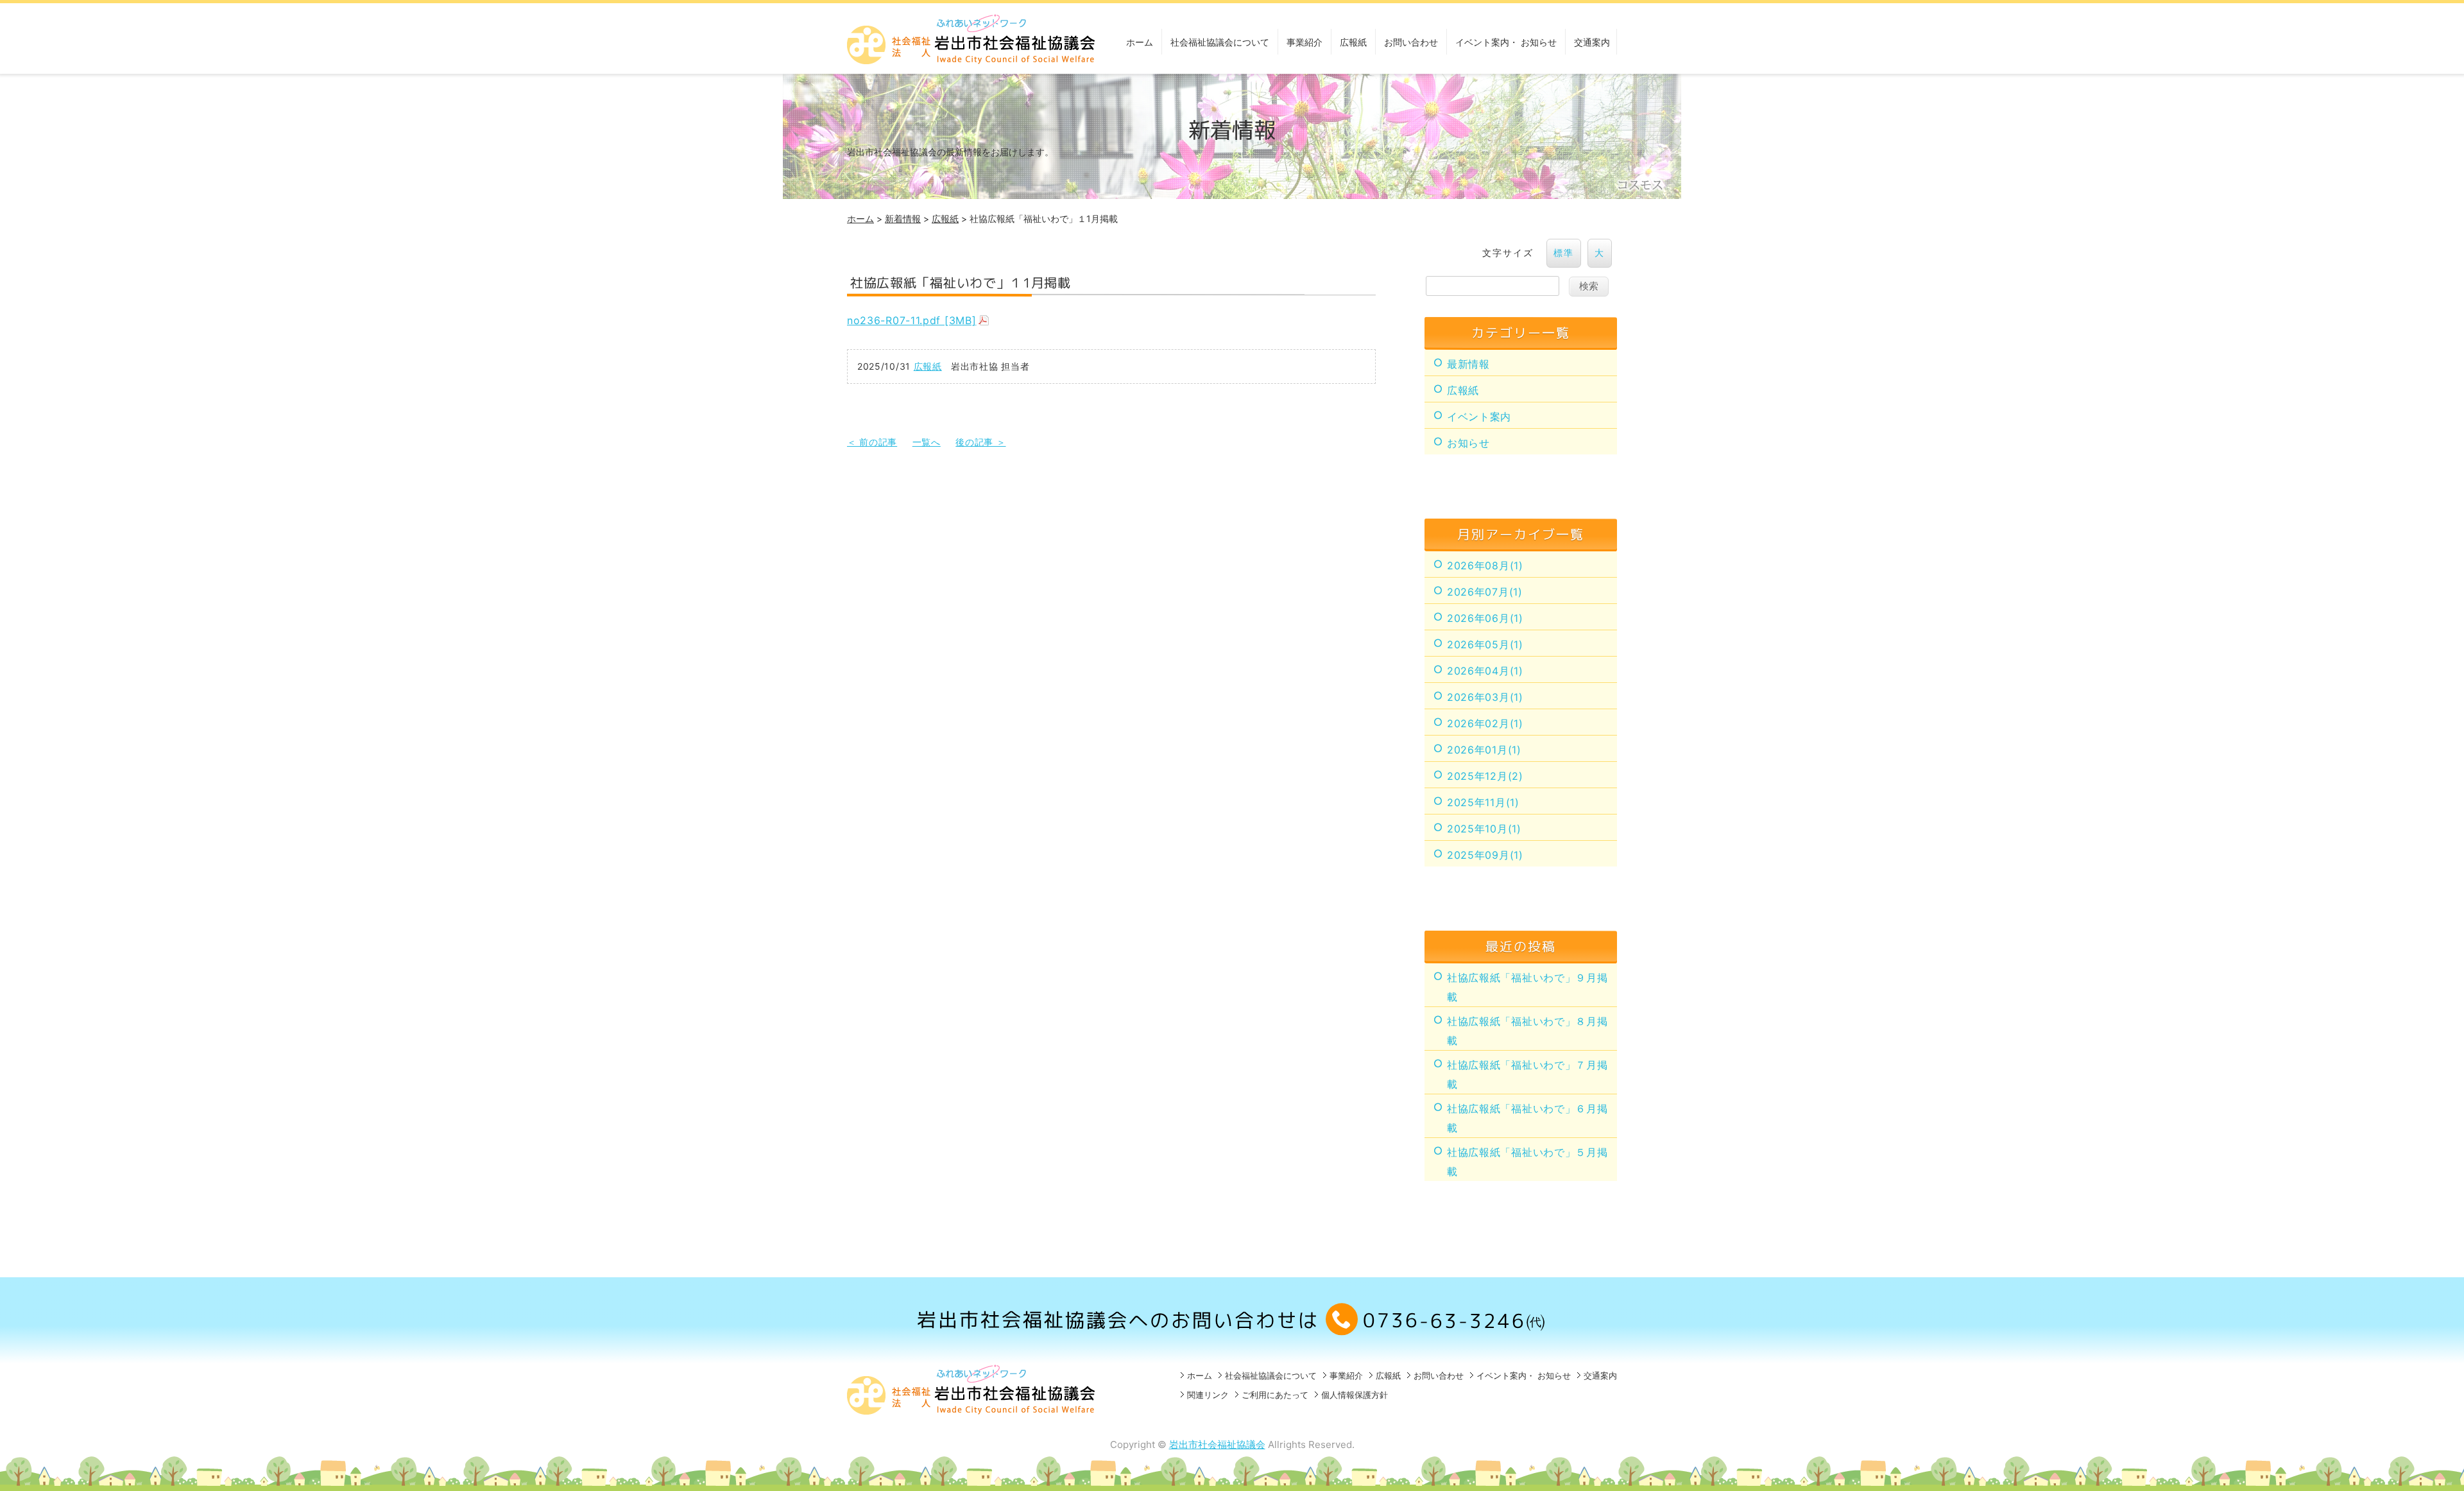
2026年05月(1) (1485, 644)
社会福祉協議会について (1220, 42)
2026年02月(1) (1485, 723)
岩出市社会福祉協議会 (1217, 1444)
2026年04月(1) (1485, 671)
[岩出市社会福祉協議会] (972, 60)
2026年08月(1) (1485, 565)
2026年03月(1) (1485, 697)
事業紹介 (1305, 42)
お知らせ (1468, 443)
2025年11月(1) (1483, 802)
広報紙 (1353, 42)
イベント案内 (1479, 417)
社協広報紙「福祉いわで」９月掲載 (1527, 987)
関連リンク (1208, 1395)
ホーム (1140, 42)
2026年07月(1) (1485, 592)
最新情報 (1468, 364)
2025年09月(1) (1485, 855)
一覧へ (927, 442)
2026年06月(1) (1485, 618)
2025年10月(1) (1484, 829)
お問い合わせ (1411, 42)
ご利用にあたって (1275, 1395)
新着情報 (903, 219)
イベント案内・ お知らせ (1506, 42)
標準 (1564, 253)
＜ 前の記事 (872, 442)
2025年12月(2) (1485, 776)
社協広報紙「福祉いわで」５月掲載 (1527, 1162)
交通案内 (1592, 42)
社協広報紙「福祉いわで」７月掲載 (1527, 1074)
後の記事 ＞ (980, 442)
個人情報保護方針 (1355, 1395)
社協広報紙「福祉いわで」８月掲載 (1527, 1031)
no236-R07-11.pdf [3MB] (911, 320)
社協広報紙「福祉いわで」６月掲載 (1527, 1118)
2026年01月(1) (1484, 750)
